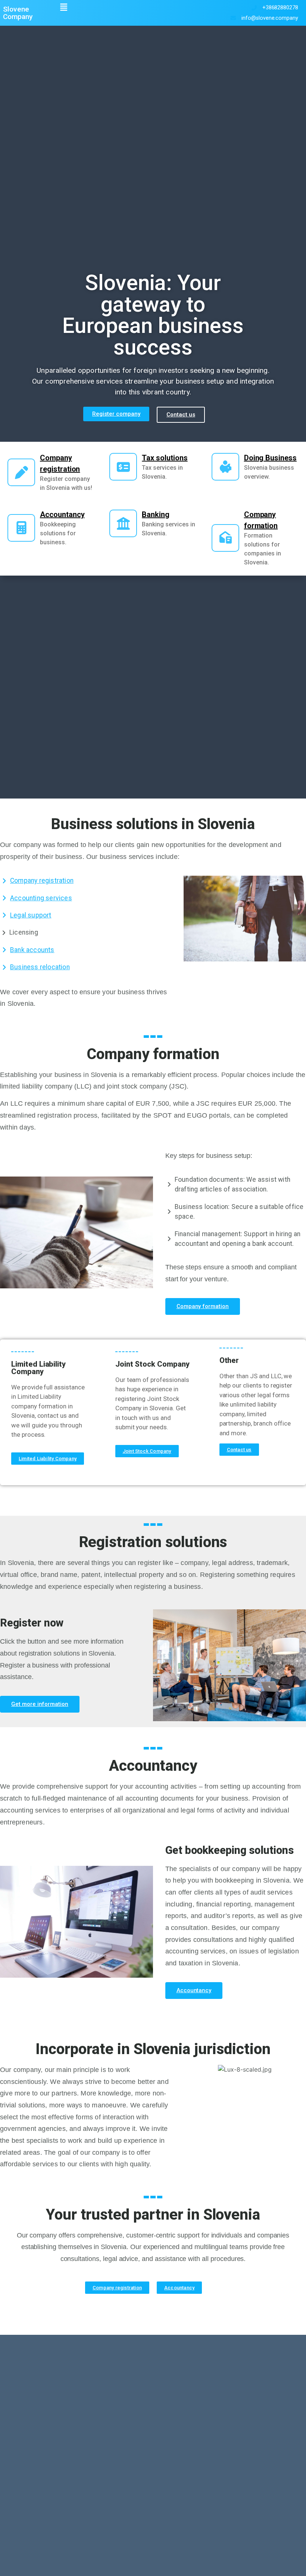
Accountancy (62, 514)
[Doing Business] (225, 467)
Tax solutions (165, 458)
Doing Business (270, 458)
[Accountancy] (21, 528)
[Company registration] (21, 472)
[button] (64, 7)
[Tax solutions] (123, 467)
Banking (156, 514)
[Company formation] (225, 538)
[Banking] (123, 523)
